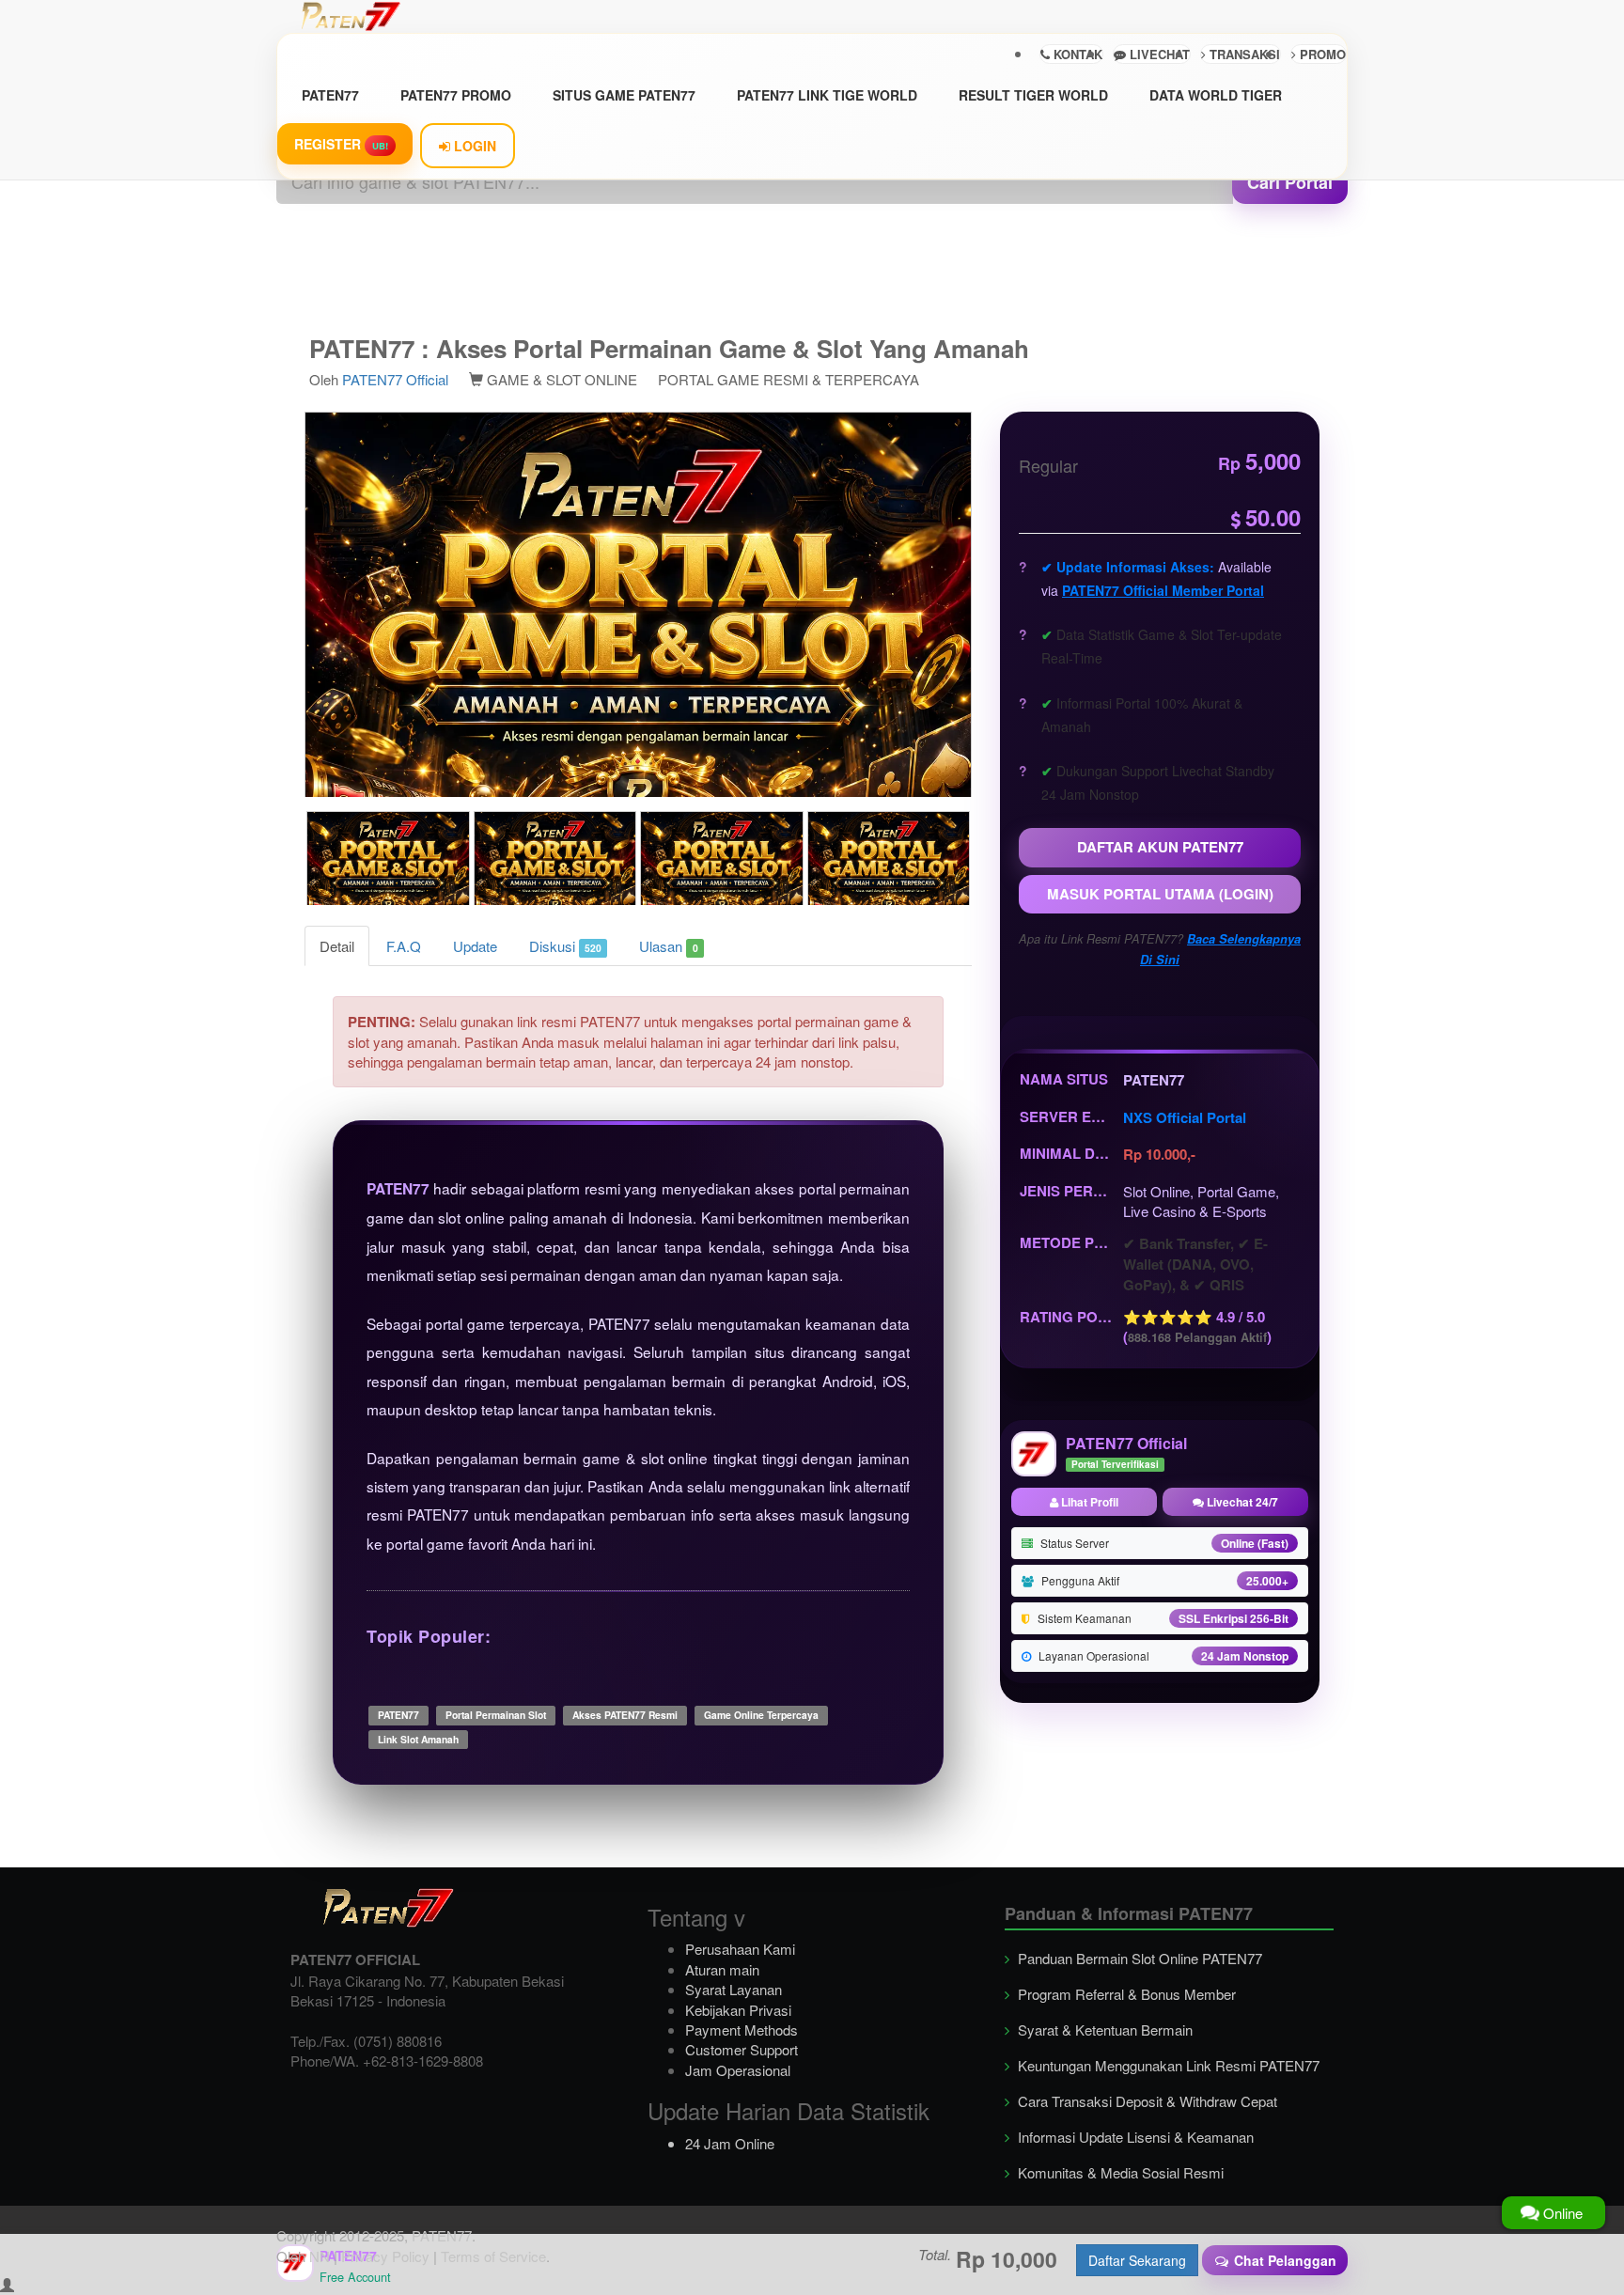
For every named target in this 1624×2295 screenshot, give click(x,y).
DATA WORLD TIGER (1216, 95)
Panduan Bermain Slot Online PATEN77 (1138, 1958)
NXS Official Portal (1185, 1117)
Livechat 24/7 (1241, 1502)
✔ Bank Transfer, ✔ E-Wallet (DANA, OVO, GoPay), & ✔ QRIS (1195, 1265)
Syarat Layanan (734, 1989)
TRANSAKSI (1243, 54)
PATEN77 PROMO (456, 95)
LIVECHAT (1158, 54)
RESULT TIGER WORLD (1033, 95)
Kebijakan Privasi (738, 2010)
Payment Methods (742, 2030)
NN (320, 2256)
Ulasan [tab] (668, 946)
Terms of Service (493, 2256)
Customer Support (742, 2049)
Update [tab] (475, 946)
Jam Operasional (738, 2070)
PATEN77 (330, 95)
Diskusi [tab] (565, 946)
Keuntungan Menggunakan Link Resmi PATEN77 (1167, 2065)
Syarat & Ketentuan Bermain (1103, 2030)
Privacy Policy (385, 2256)
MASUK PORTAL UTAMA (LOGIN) (1160, 894)
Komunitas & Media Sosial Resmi (1119, 2172)
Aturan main (722, 1969)
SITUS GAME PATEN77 (624, 95)
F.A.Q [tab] (404, 946)
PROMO (1321, 54)
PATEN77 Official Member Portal (1163, 590)
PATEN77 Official (395, 379)
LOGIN (473, 146)
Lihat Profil (1088, 1502)
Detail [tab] (337, 946)
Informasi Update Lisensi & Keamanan (1134, 2137)
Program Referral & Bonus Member (1125, 1994)
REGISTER (341, 144)
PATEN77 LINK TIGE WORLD (827, 95)
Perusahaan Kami (740, 1949)
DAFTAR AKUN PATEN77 (1160, 847)
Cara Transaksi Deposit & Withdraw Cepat (1146, 2101)
